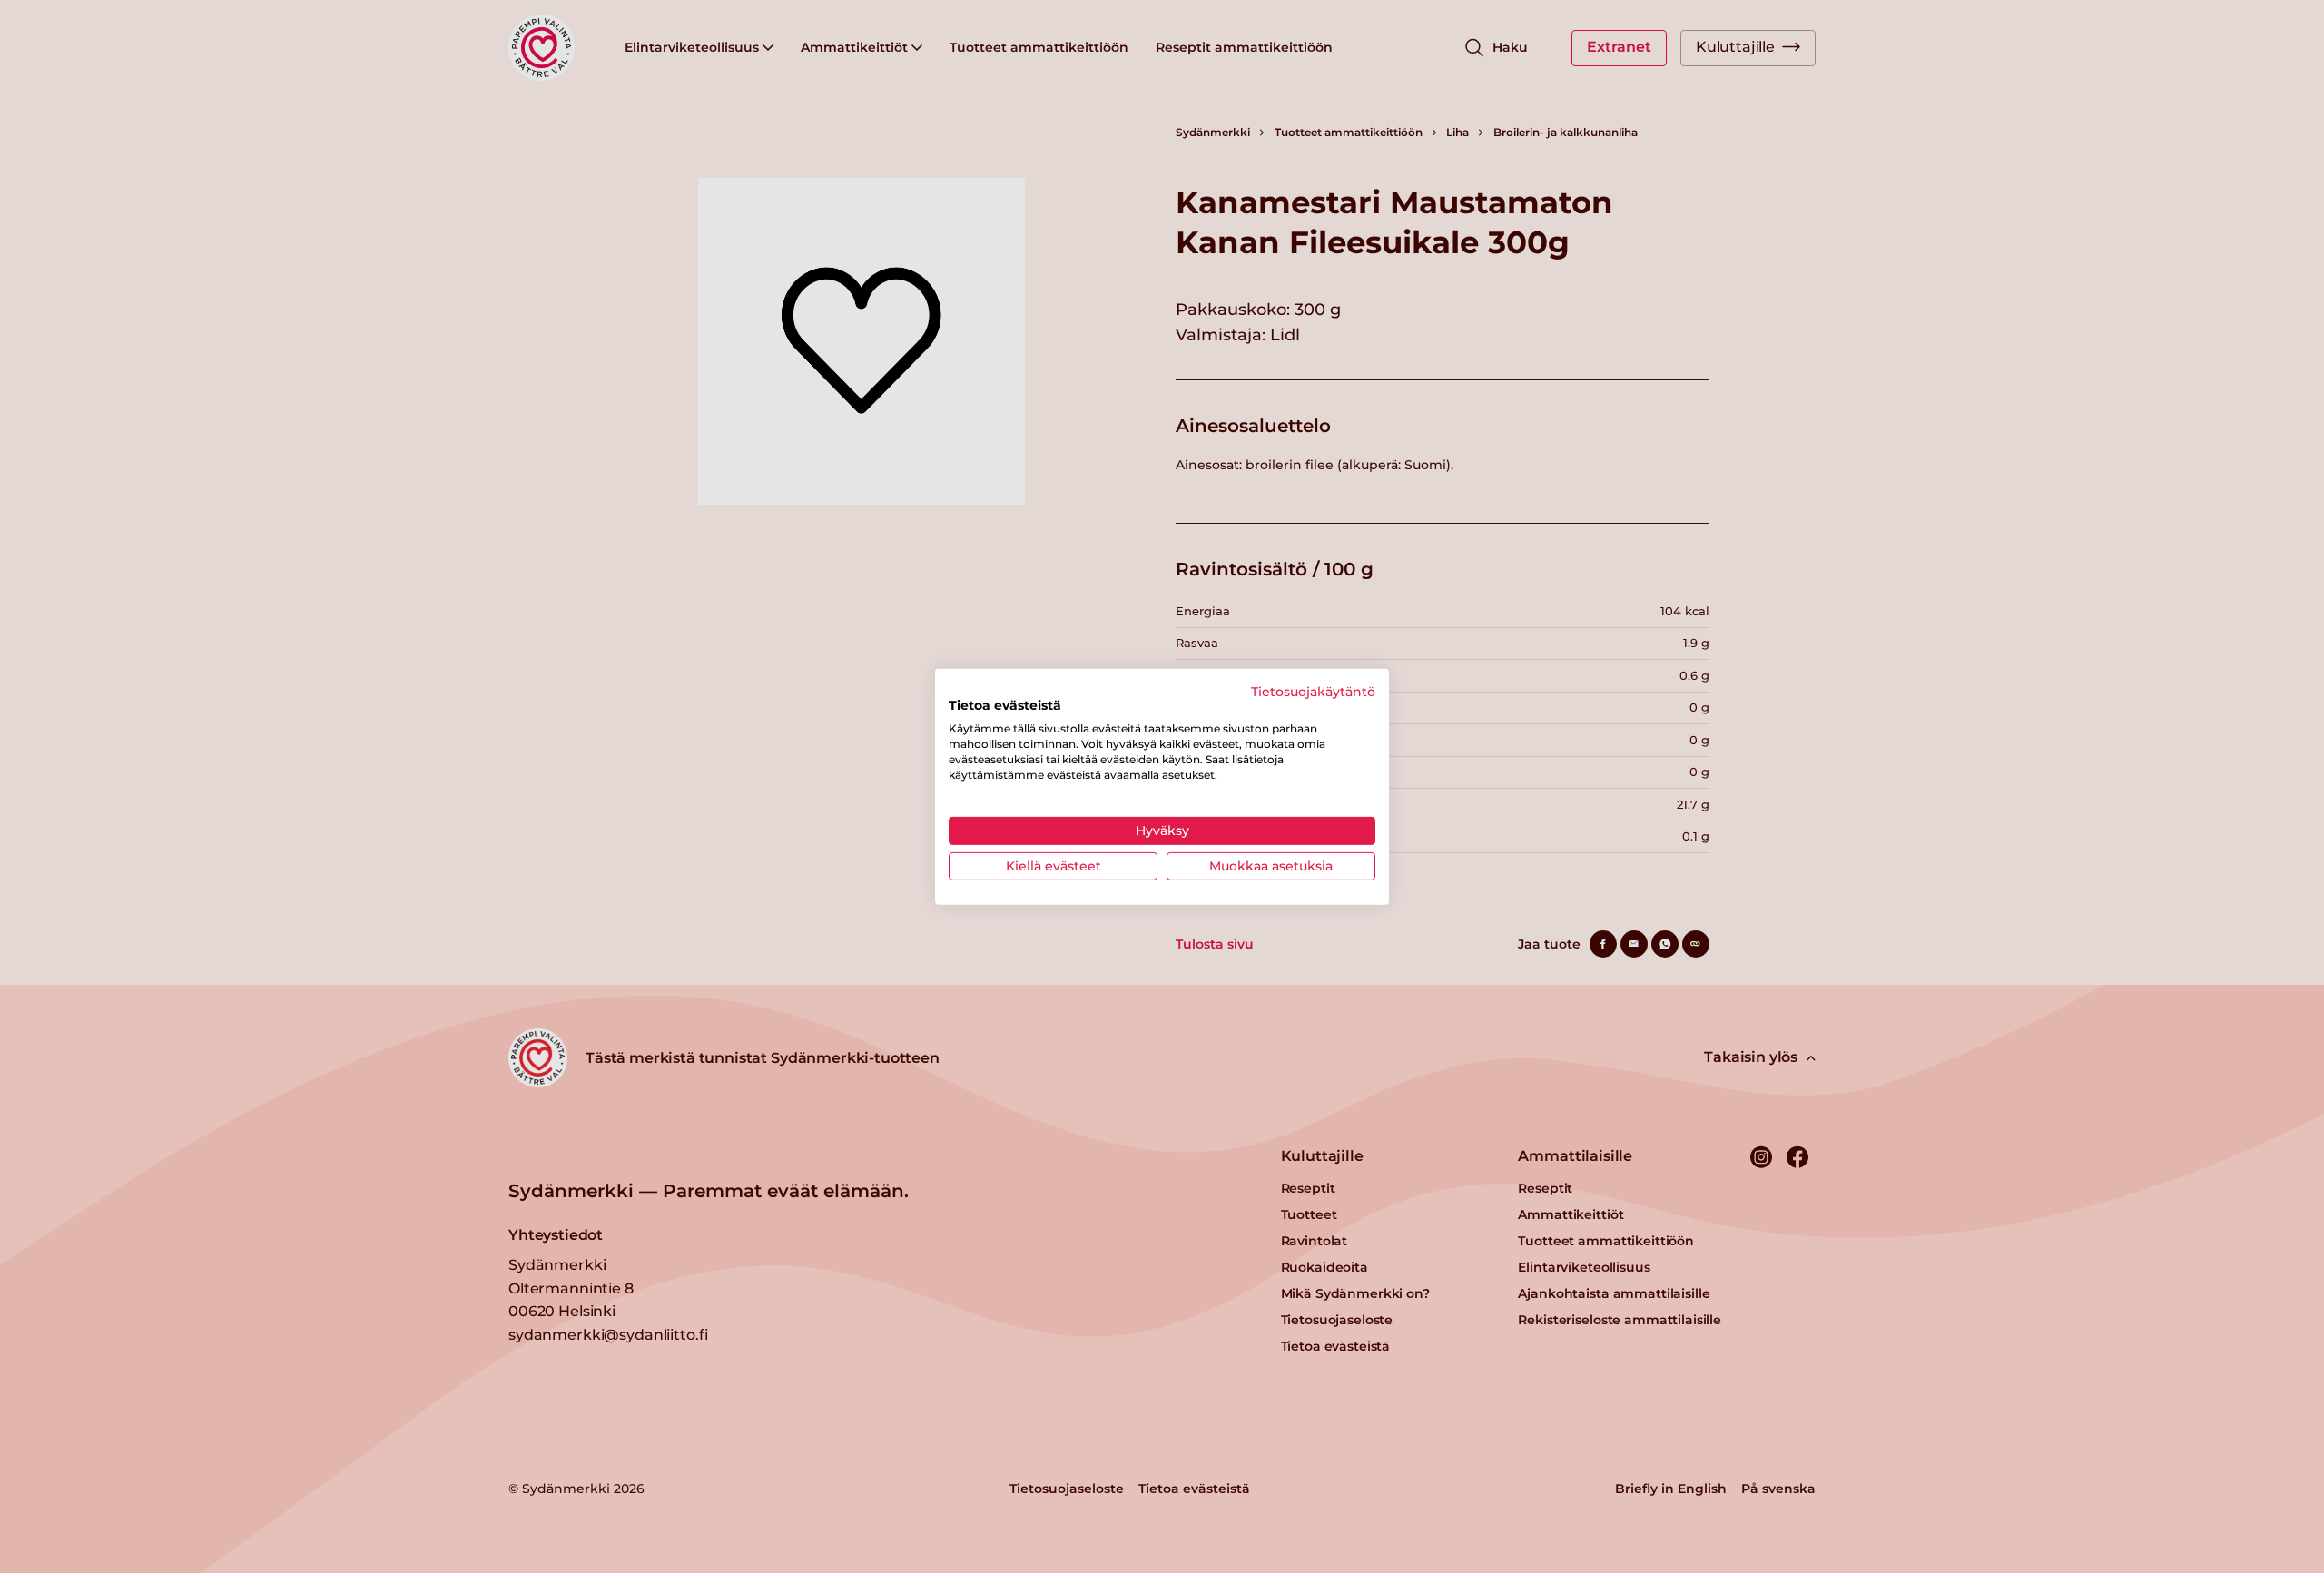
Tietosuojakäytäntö (1313, 691)
